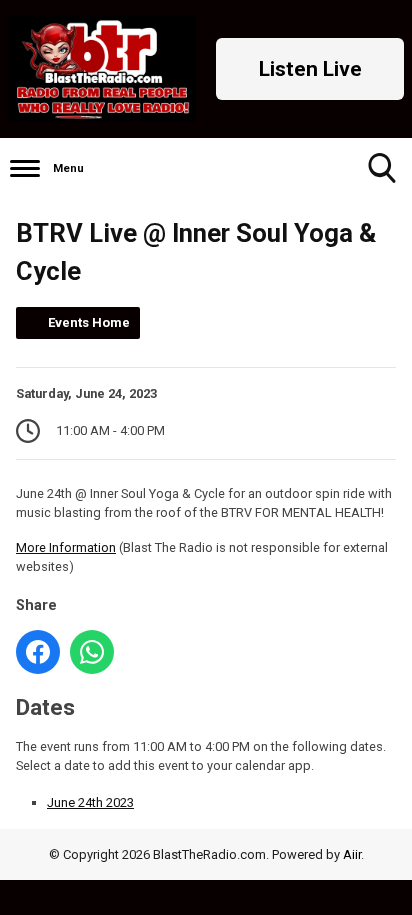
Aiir (352, 854)
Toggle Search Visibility (382, 168)
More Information (66, 547)
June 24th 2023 (90, 802)
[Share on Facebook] (38, 652)
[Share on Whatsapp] (92, 652)
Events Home (89, 322)
